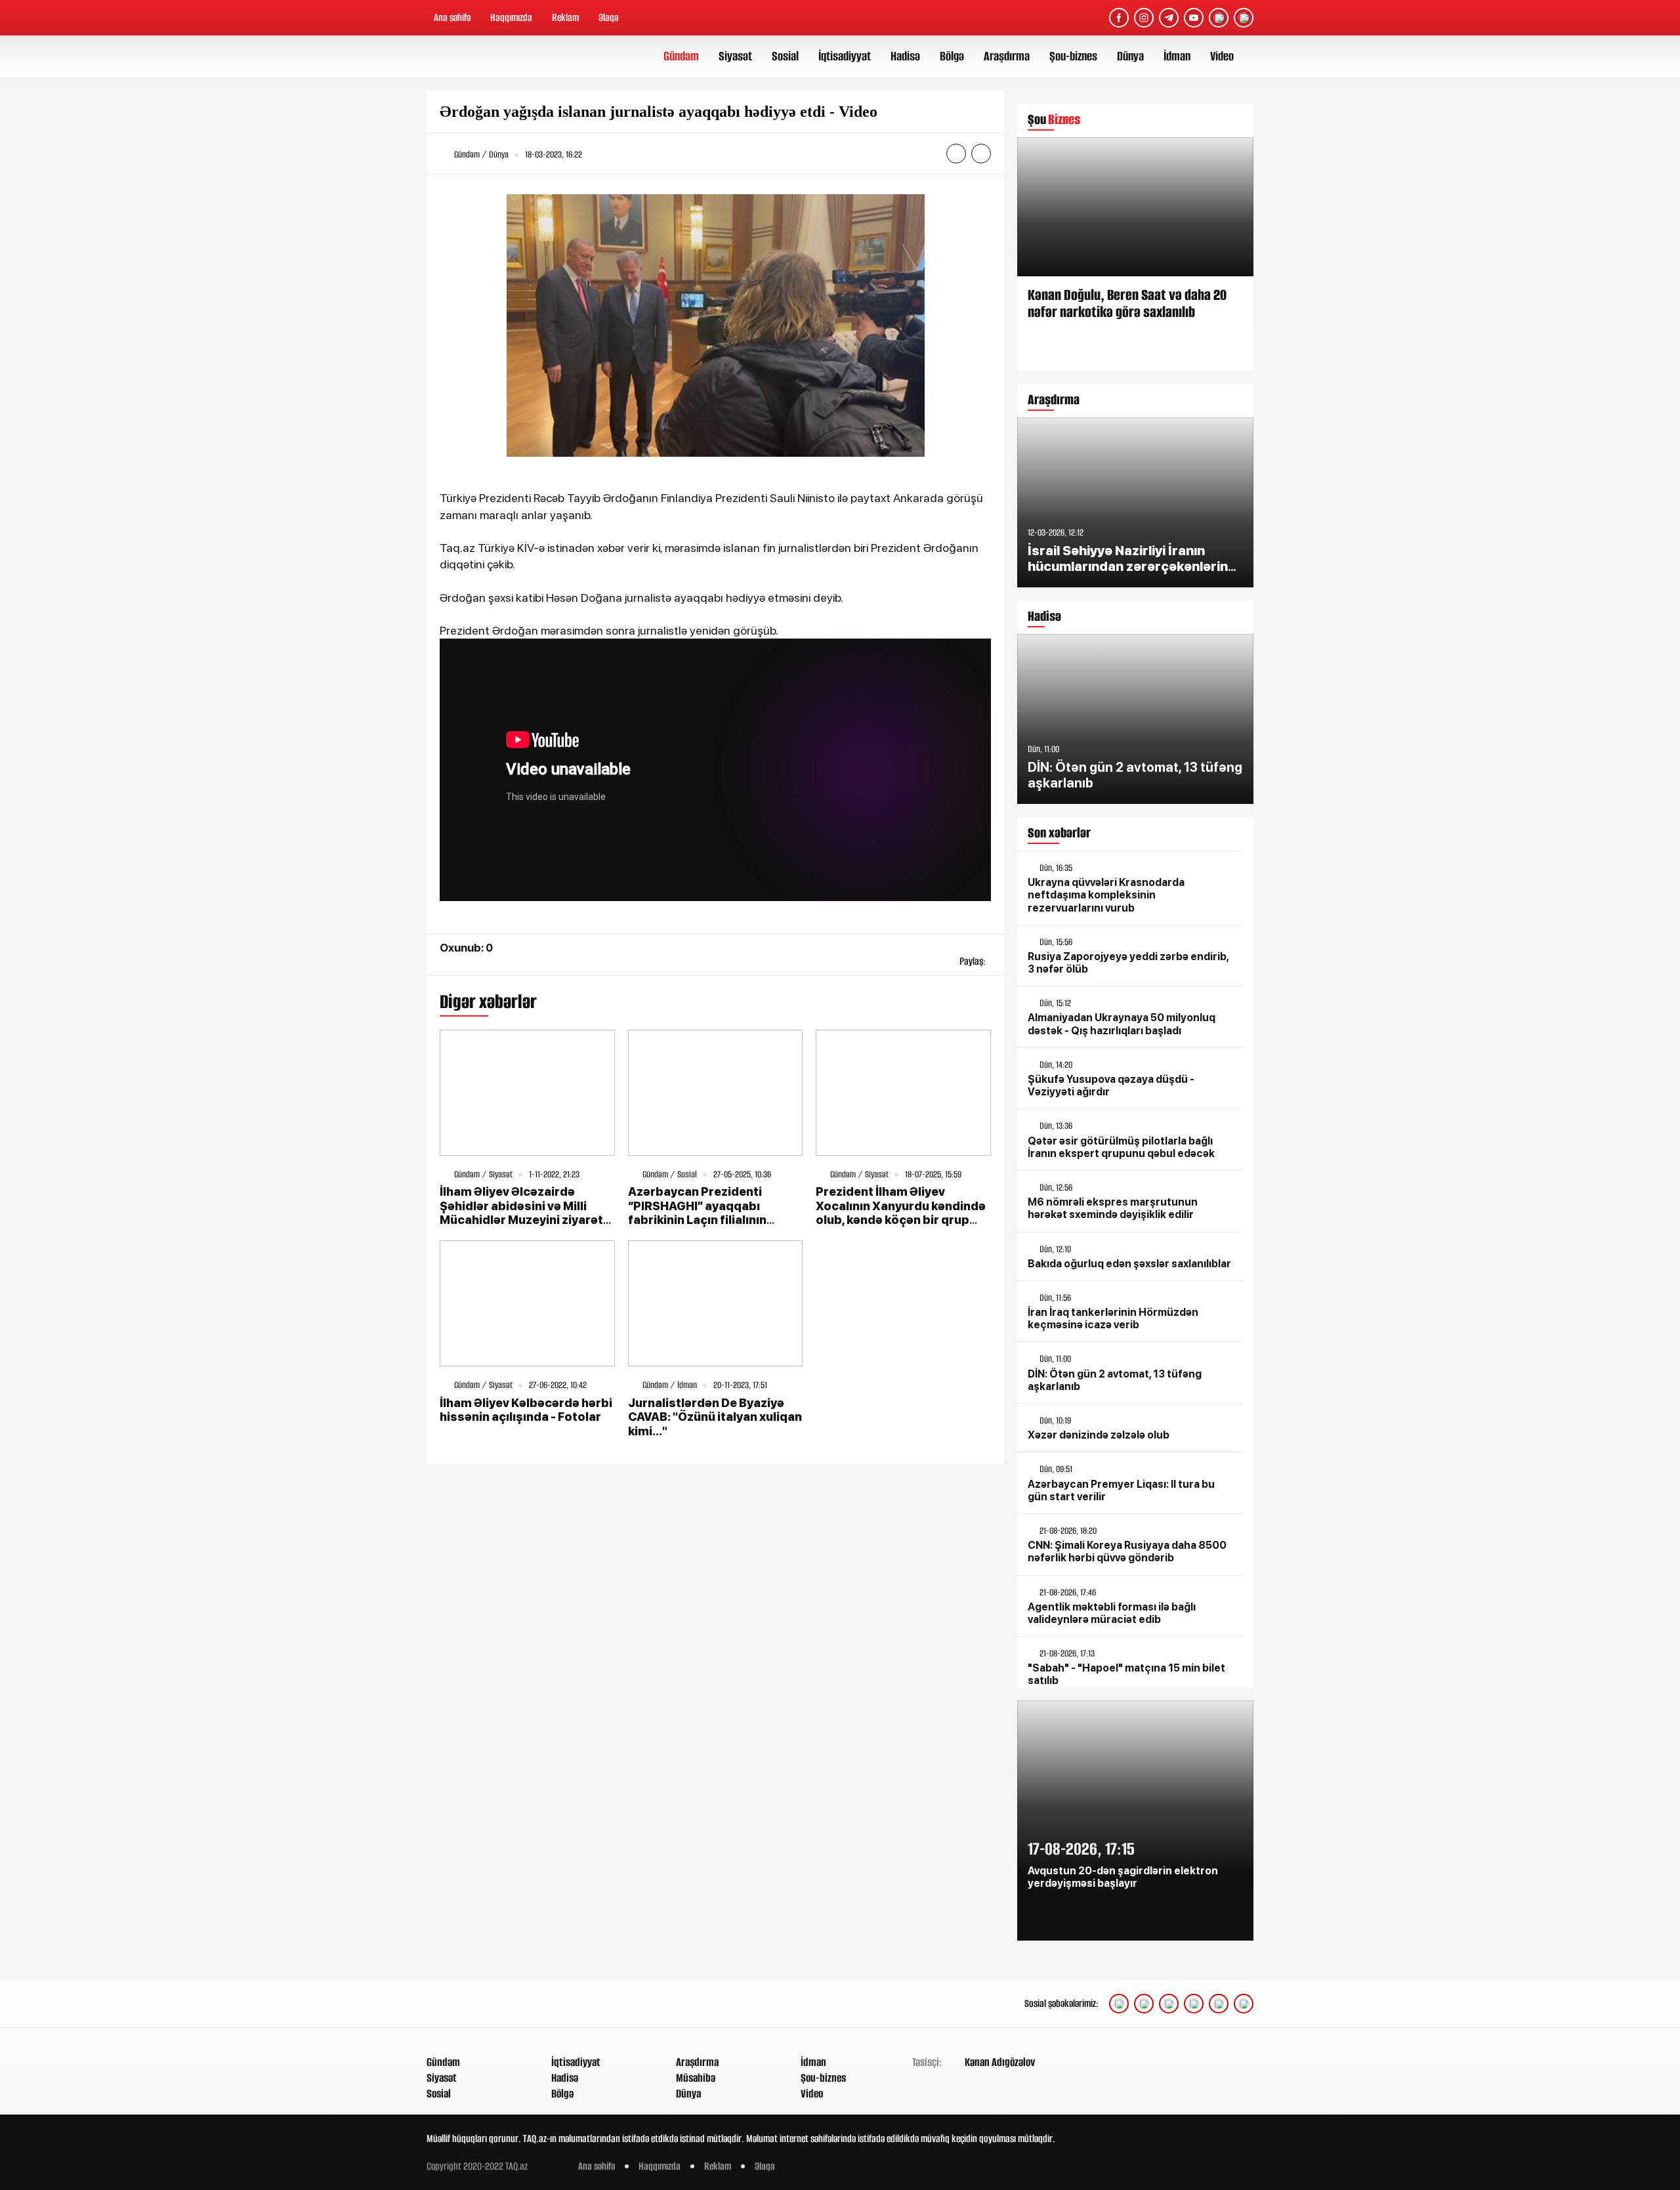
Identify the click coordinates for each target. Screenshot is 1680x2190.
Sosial (785, 56)
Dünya (1130, 56)
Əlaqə (608, 17)
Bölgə (952, 56)
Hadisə (905, 56)
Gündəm (681, 56)
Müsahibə (696, 2078)
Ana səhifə (452, 17)
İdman (1177, 56)
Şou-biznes (1073, 56)
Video (1222, 56)
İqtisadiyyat (845, 56)
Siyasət (735, 56)
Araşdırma (1007, 56)
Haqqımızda (511, 17)
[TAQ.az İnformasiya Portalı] (477, 56)
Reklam (565, 17)
